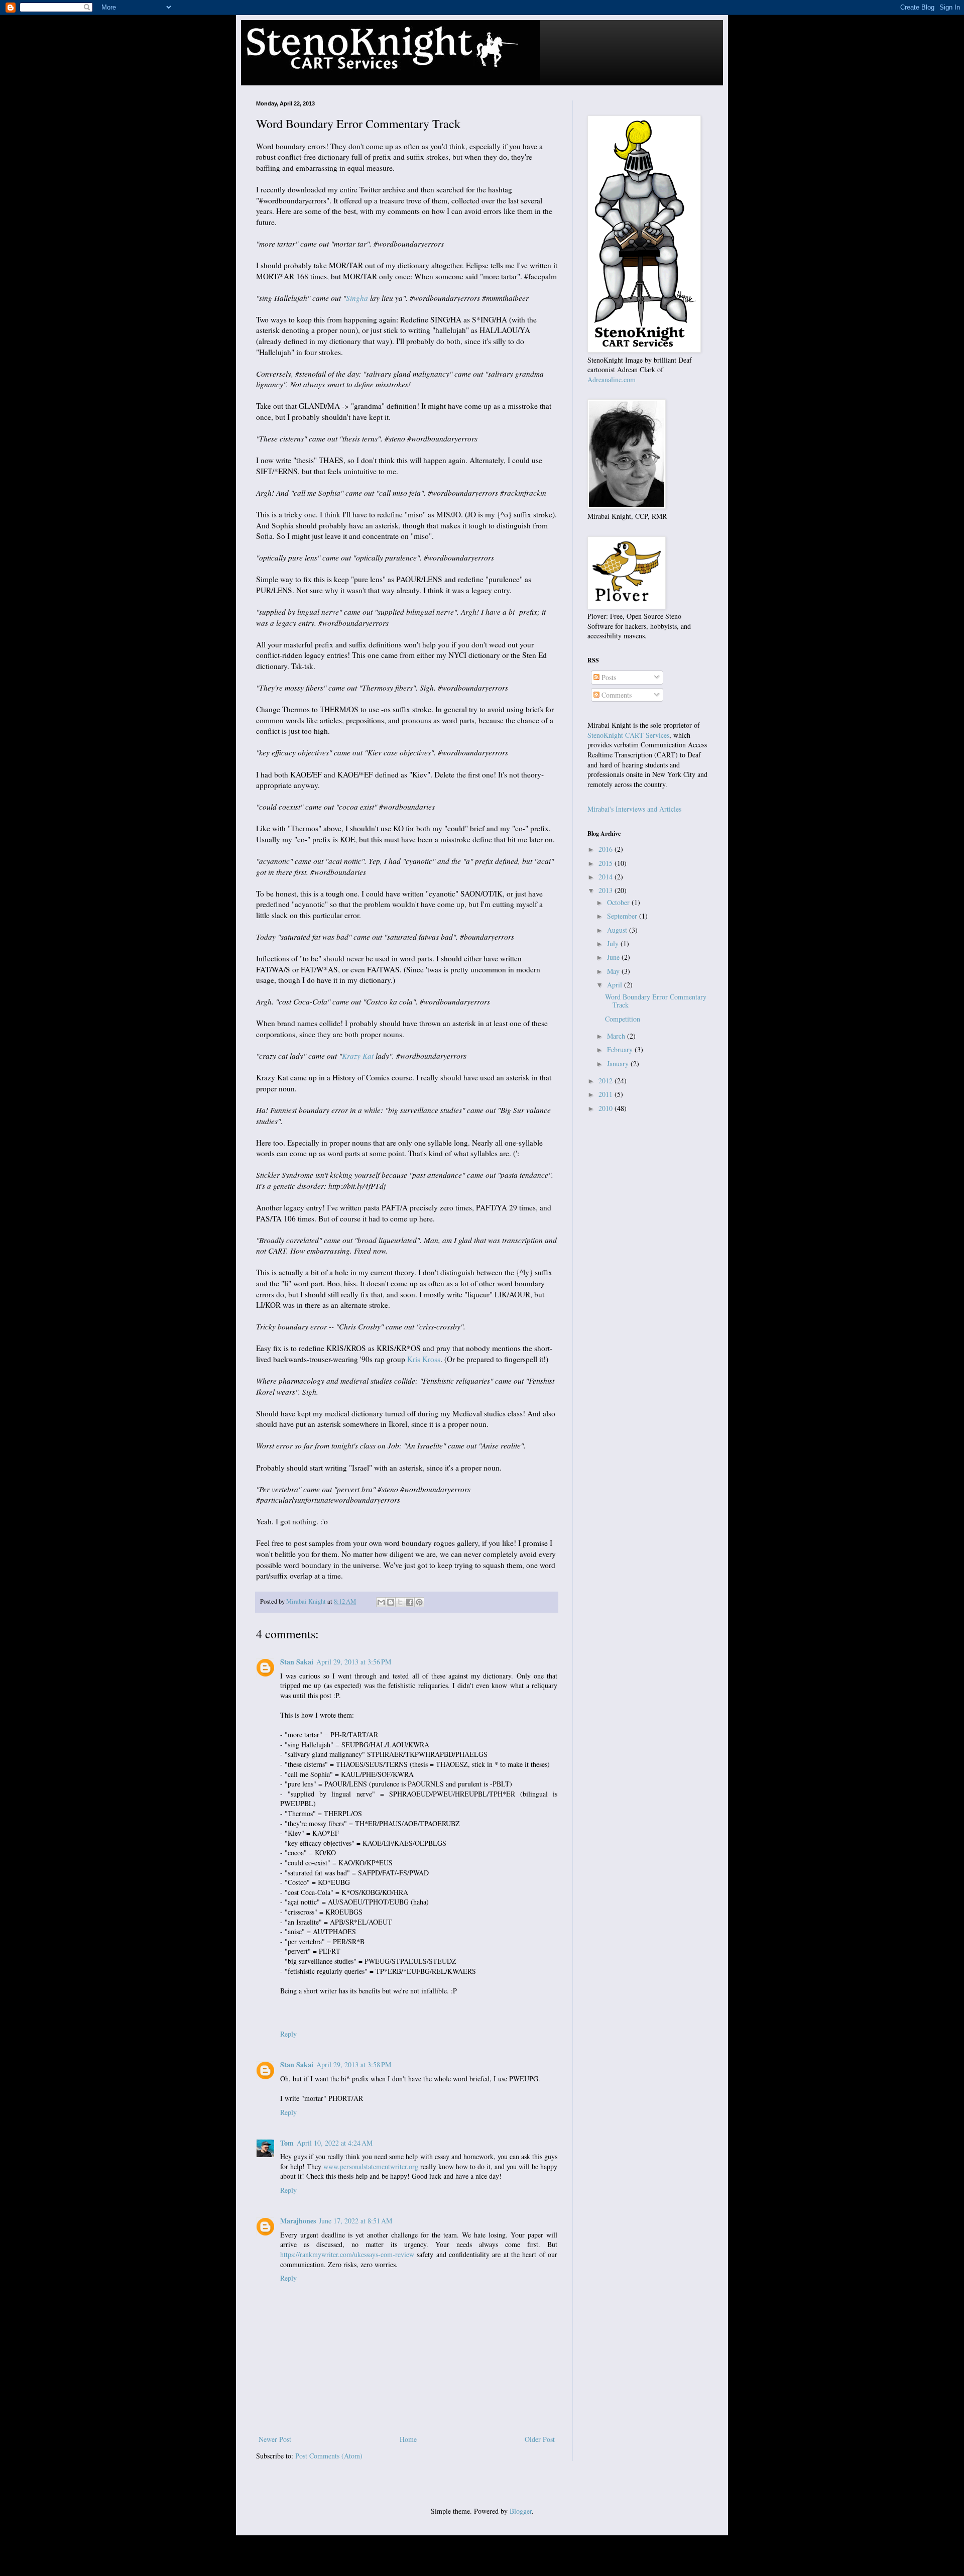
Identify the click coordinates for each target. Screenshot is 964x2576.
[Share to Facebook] (410, 1602)
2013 (607, 890)
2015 (607, 863)
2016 (607, 849)
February (621, 1049)
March (617, 1036)
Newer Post (275, 2439)
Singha (357, 298)
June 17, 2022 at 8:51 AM (355, 2221)
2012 (607, 1081)
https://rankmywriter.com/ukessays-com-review (347, 2254)
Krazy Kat (358, 1056)
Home (408, 2439)
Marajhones (298, 2221)
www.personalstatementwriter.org (371, 2166)
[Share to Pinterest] (419, 1602)
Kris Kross (424, 1359)
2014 (607, 877)
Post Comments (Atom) (329, 2456)
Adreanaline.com (612, 379)
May (614, 971)
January (619, 1063)
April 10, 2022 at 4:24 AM (335, 2143)
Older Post (540, 2439)
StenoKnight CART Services (628, 735)
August (618, 930)
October (619, 902)
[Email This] (381, 1602)
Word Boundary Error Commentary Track (656, 1001)
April (616, 985)
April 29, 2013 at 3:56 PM (354, 1662)
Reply (288, 2034)
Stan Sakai (297, 1662)
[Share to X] (400, 1602)
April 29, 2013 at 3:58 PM (354, 2064)
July (614, 943)
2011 (607, 1094)
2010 (607, 1108)
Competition (623, 1019)
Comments (616, 695)
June (614, 957)
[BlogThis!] (391, 1602)
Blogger (521, 2511)
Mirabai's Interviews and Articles (634, 809)
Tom (287, 2143)
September (623, 916)
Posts (608, 677)
